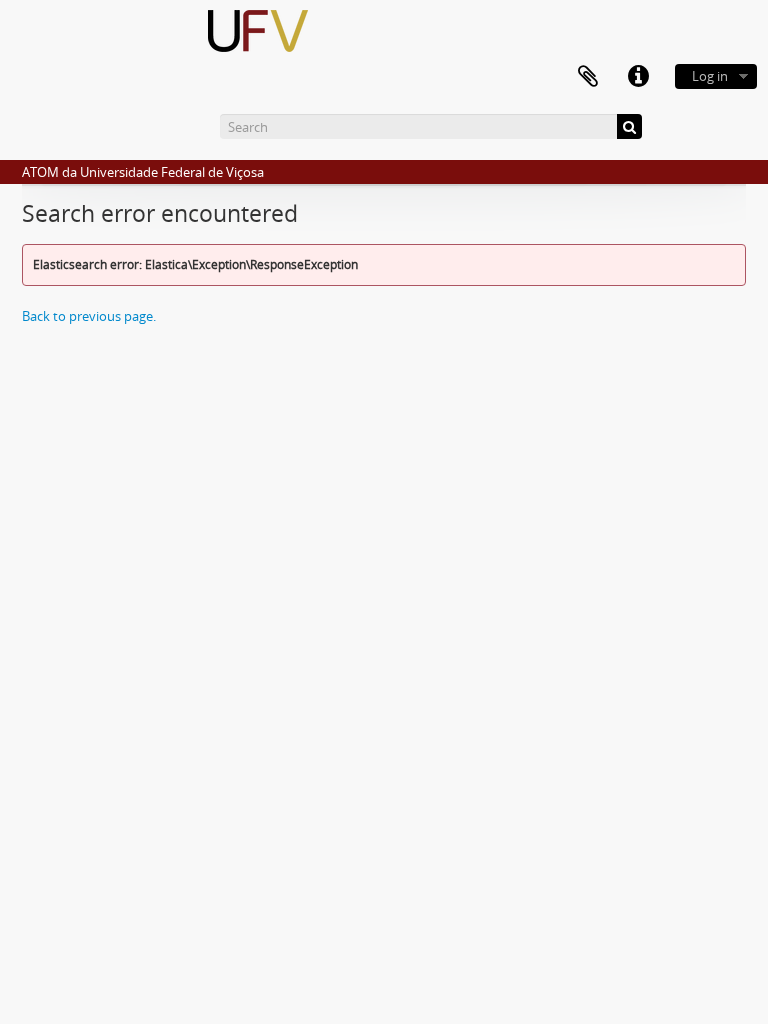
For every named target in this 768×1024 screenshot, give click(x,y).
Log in (710, 76)
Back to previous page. (89, 316)
